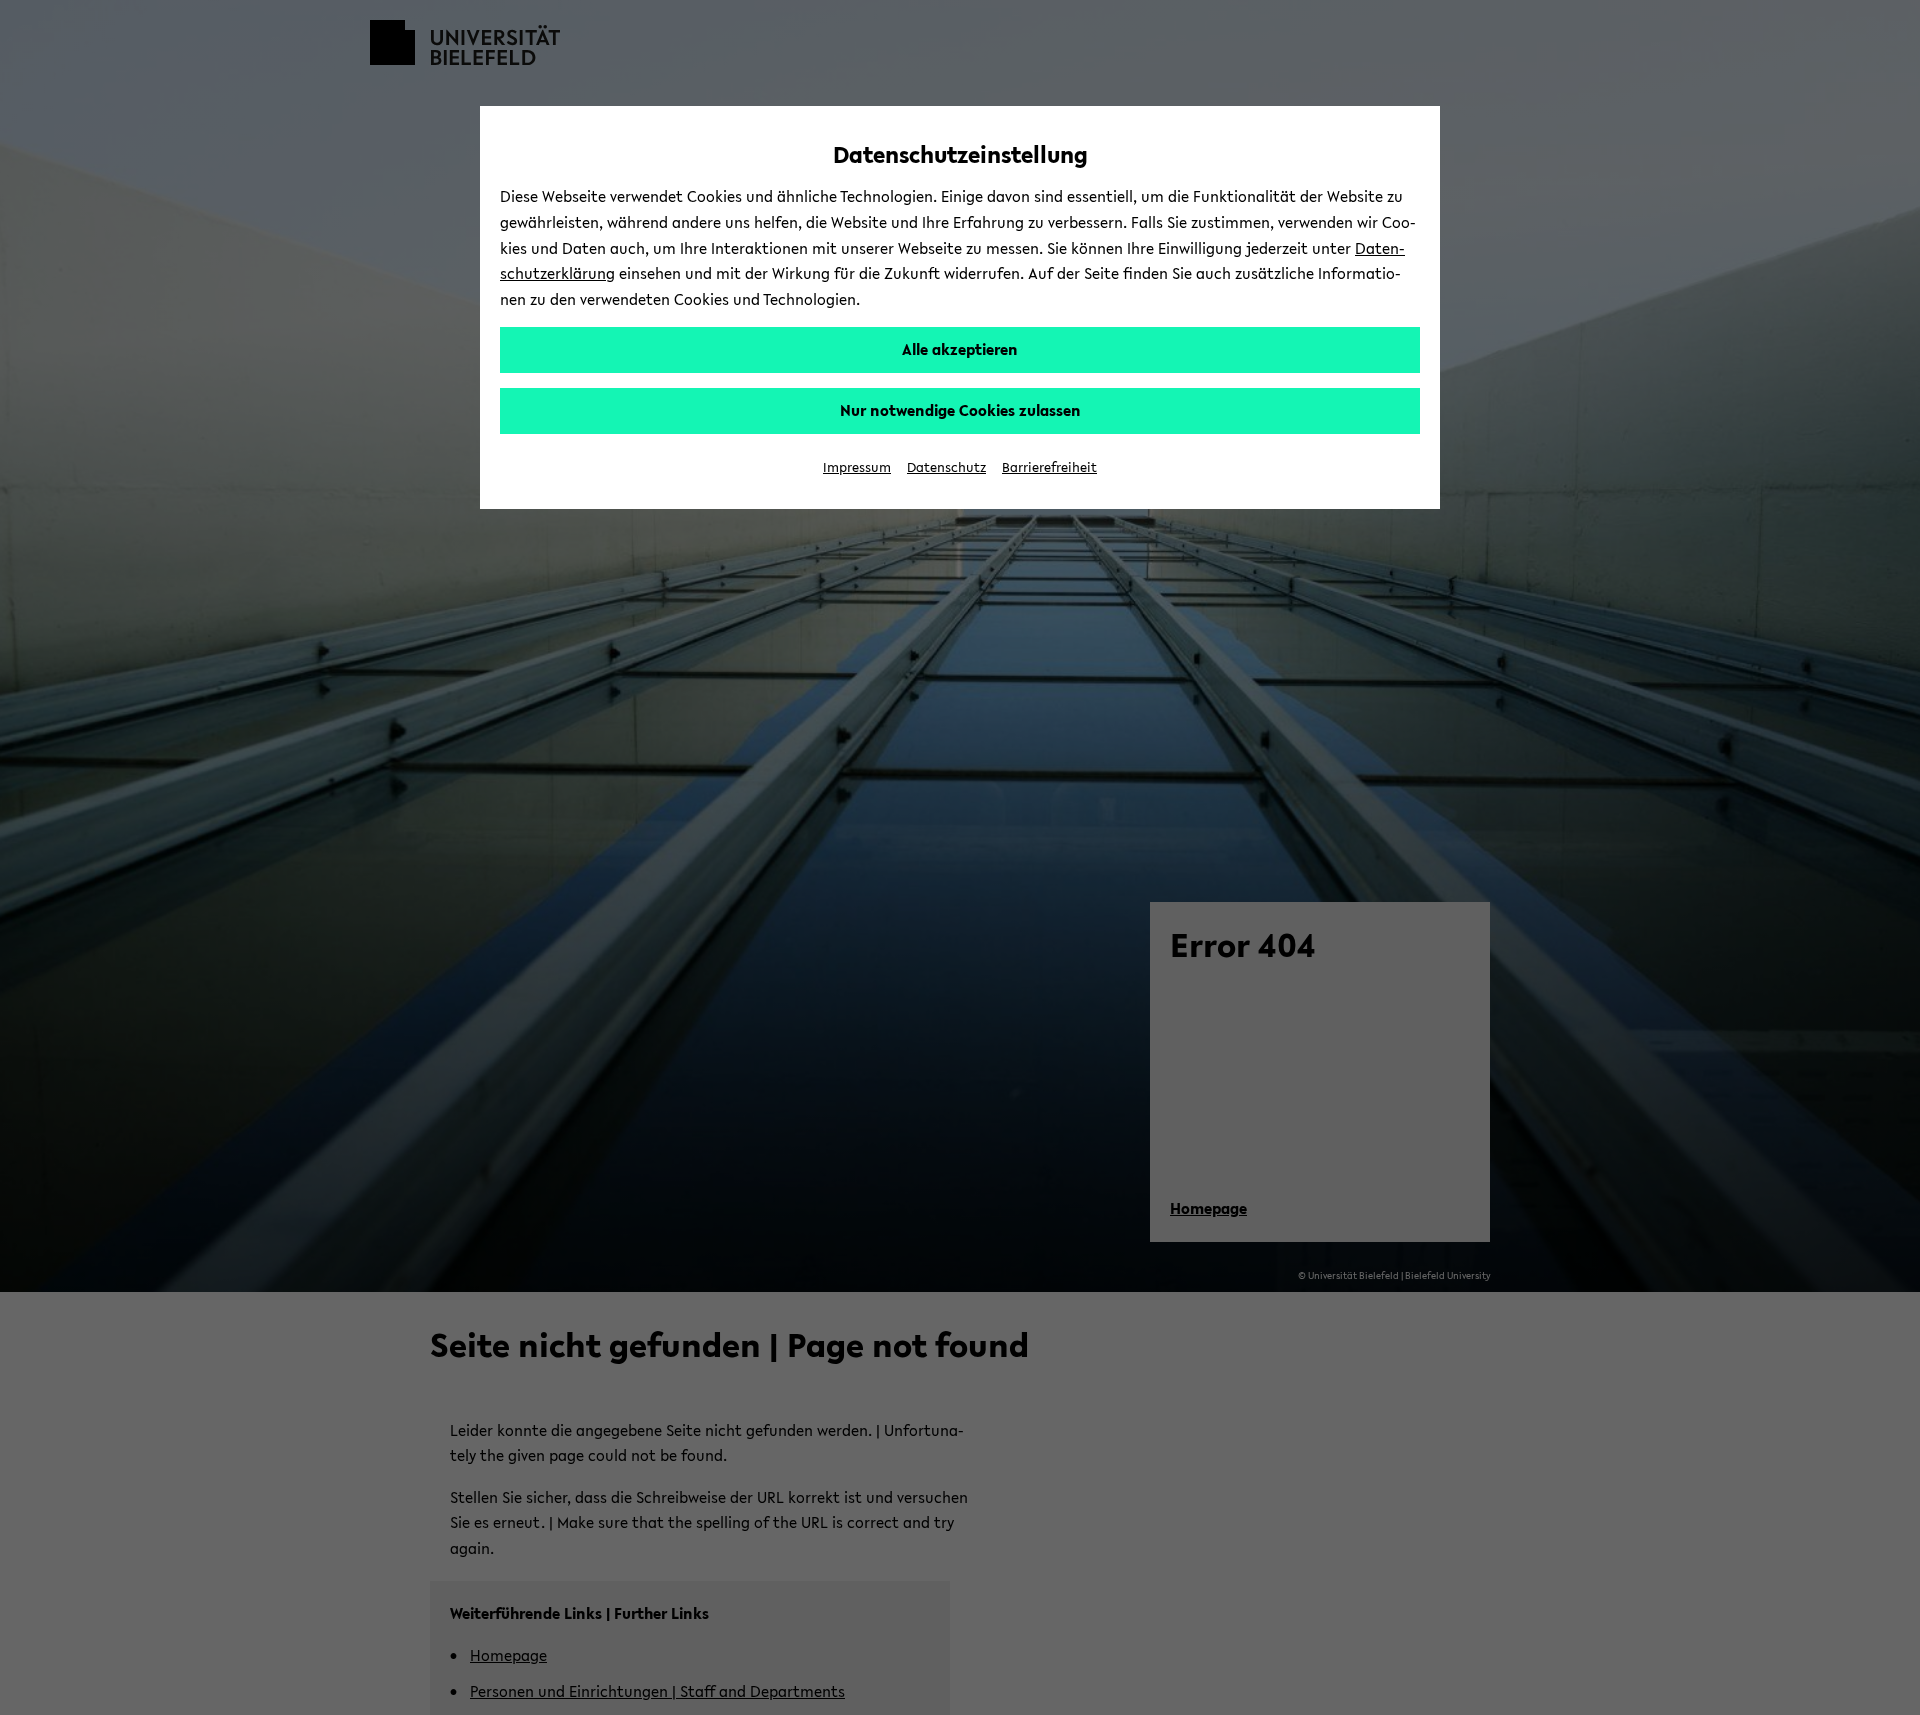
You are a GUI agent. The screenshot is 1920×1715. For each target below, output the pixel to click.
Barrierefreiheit (1049, 467)
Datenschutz (946, 467)
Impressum (857, 467)
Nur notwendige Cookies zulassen (960, 410)
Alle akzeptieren (960, 349)
